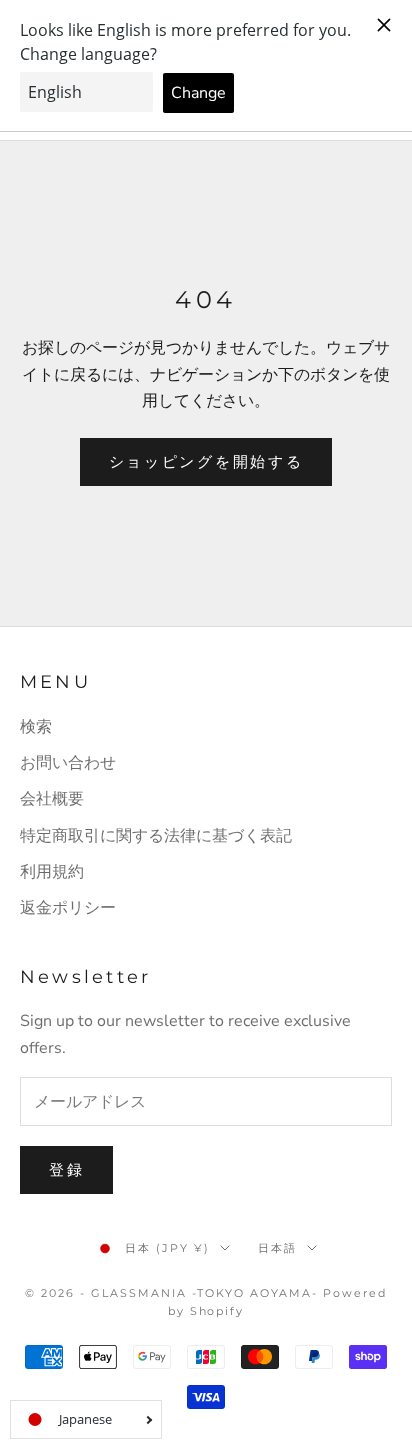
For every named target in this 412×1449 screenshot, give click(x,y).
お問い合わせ (68, 763)
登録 (66, 1170)
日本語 (277, 1248)
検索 (36, 727)
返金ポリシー (68, 908)
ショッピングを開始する (206, 462)
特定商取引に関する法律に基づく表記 (156, 836)
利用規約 (52, 872)
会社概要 (52, 799)
